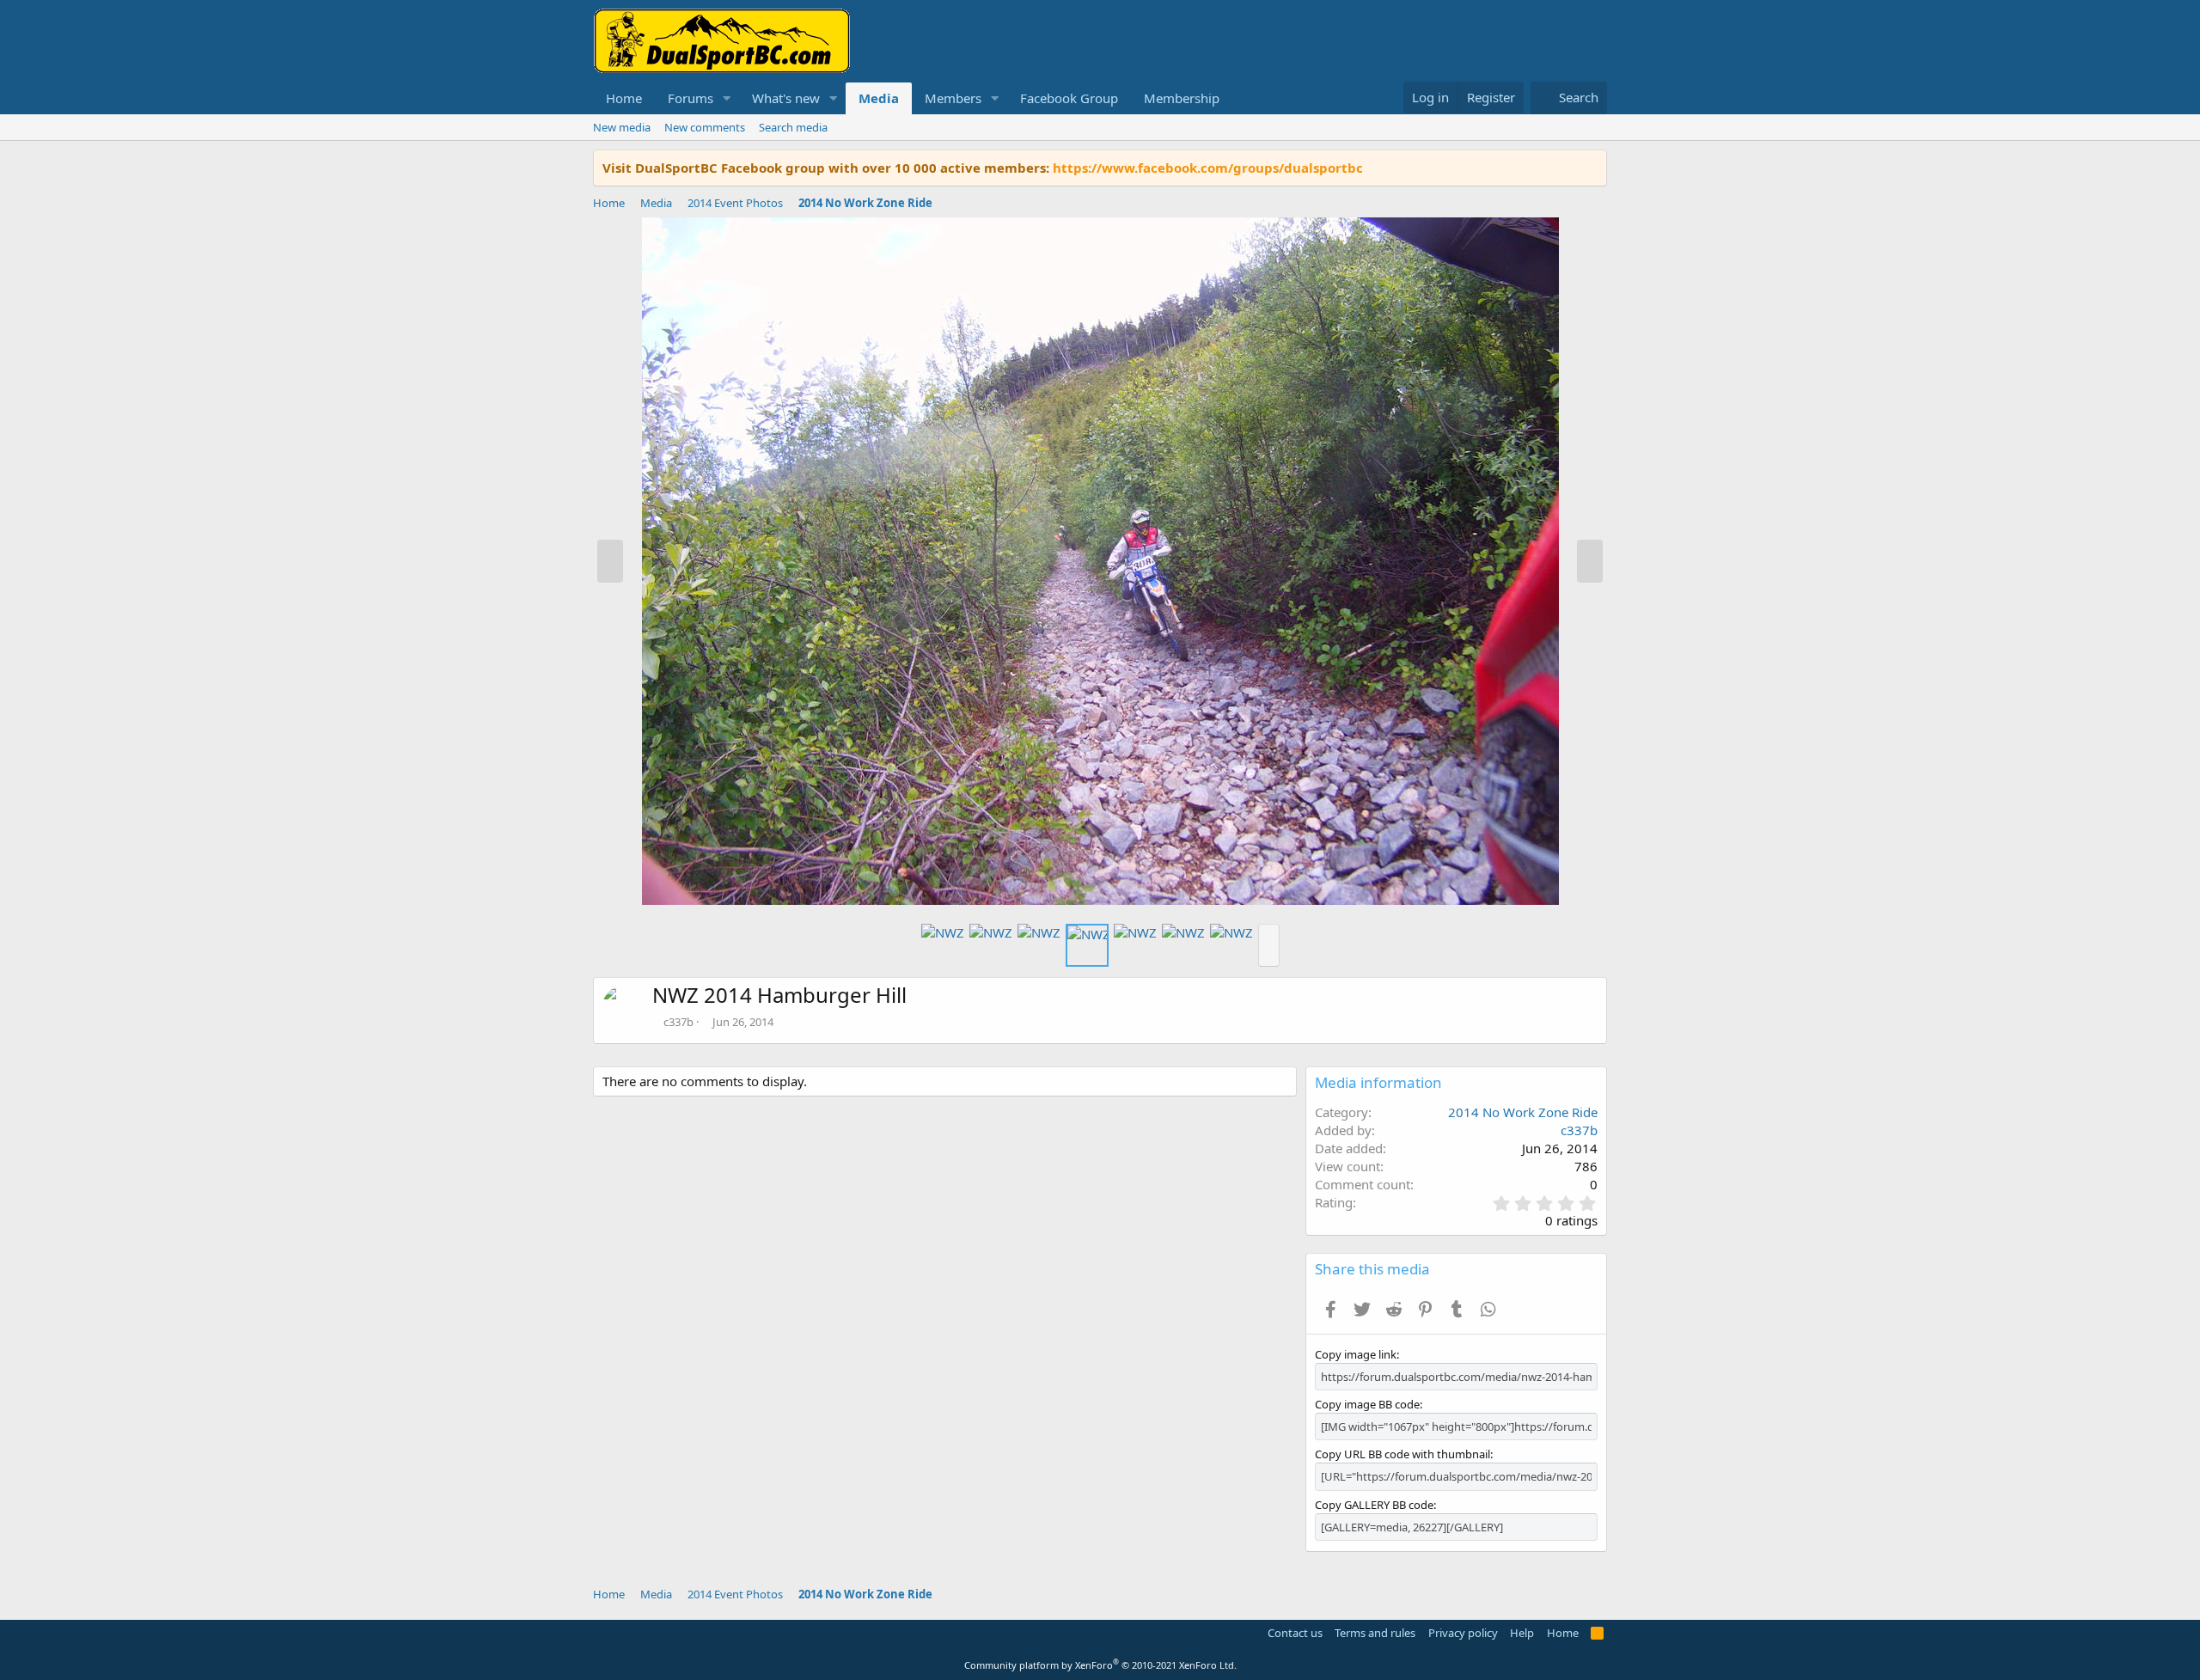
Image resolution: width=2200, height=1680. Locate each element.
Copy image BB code (1367, 1404)
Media (879, 98)
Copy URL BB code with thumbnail (1402, 1454)
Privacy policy (1463, 1633)
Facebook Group (1069, 98)
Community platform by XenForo (1100, 1665)
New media (622, 127)
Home (624, 98)
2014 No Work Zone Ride (1523, 1112)
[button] (727, 98)
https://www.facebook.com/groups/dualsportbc (1208, 168)
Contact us (1295, 1633)
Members (953, 98)
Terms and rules (1375, 1633)
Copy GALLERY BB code (1374, 1505)
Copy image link (1356, 1354)
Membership (1182, 98)
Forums (691, 98)
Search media (793, 127)
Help (1522, 1633)
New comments (705, 127)
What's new (786, 98)
